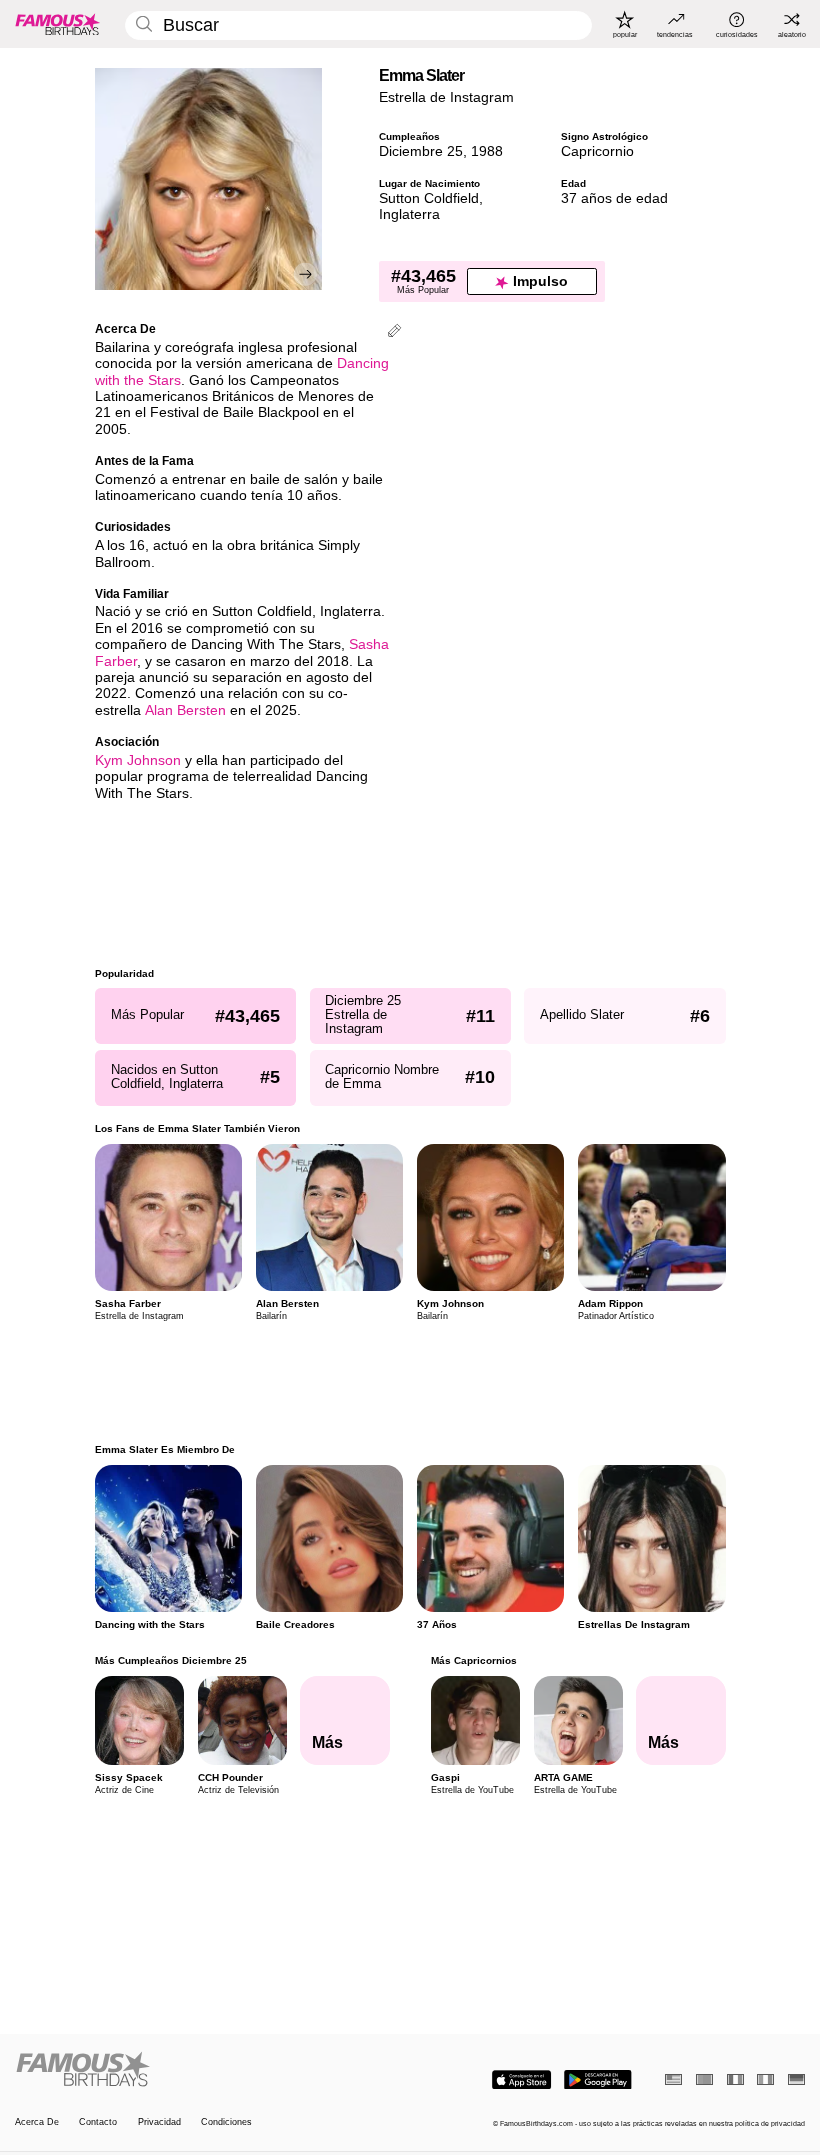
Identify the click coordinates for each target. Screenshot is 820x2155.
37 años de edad (614, 198)
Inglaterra (409, 214)
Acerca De (37, 2122)
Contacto (98, 2122)
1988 (487, 151)
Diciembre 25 (421, 151)
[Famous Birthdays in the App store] (521, 2080)
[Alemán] (796, 2079)
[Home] (209, 2070)
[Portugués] (704, 2079)
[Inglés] (673, 2079)
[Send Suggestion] (394, 332)
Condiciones (226, 2122)
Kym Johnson (138, 760)
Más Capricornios (473, 1660)
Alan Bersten (185, 710)
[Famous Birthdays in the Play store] (598, 2080)
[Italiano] (765, 2079)
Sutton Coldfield (429, 198)
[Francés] (735, 2079)
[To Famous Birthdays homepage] (58, 24)
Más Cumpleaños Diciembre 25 (171, 1660)
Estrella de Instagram (446, 97)
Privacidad (159, 2122)
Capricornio (597, 151)
